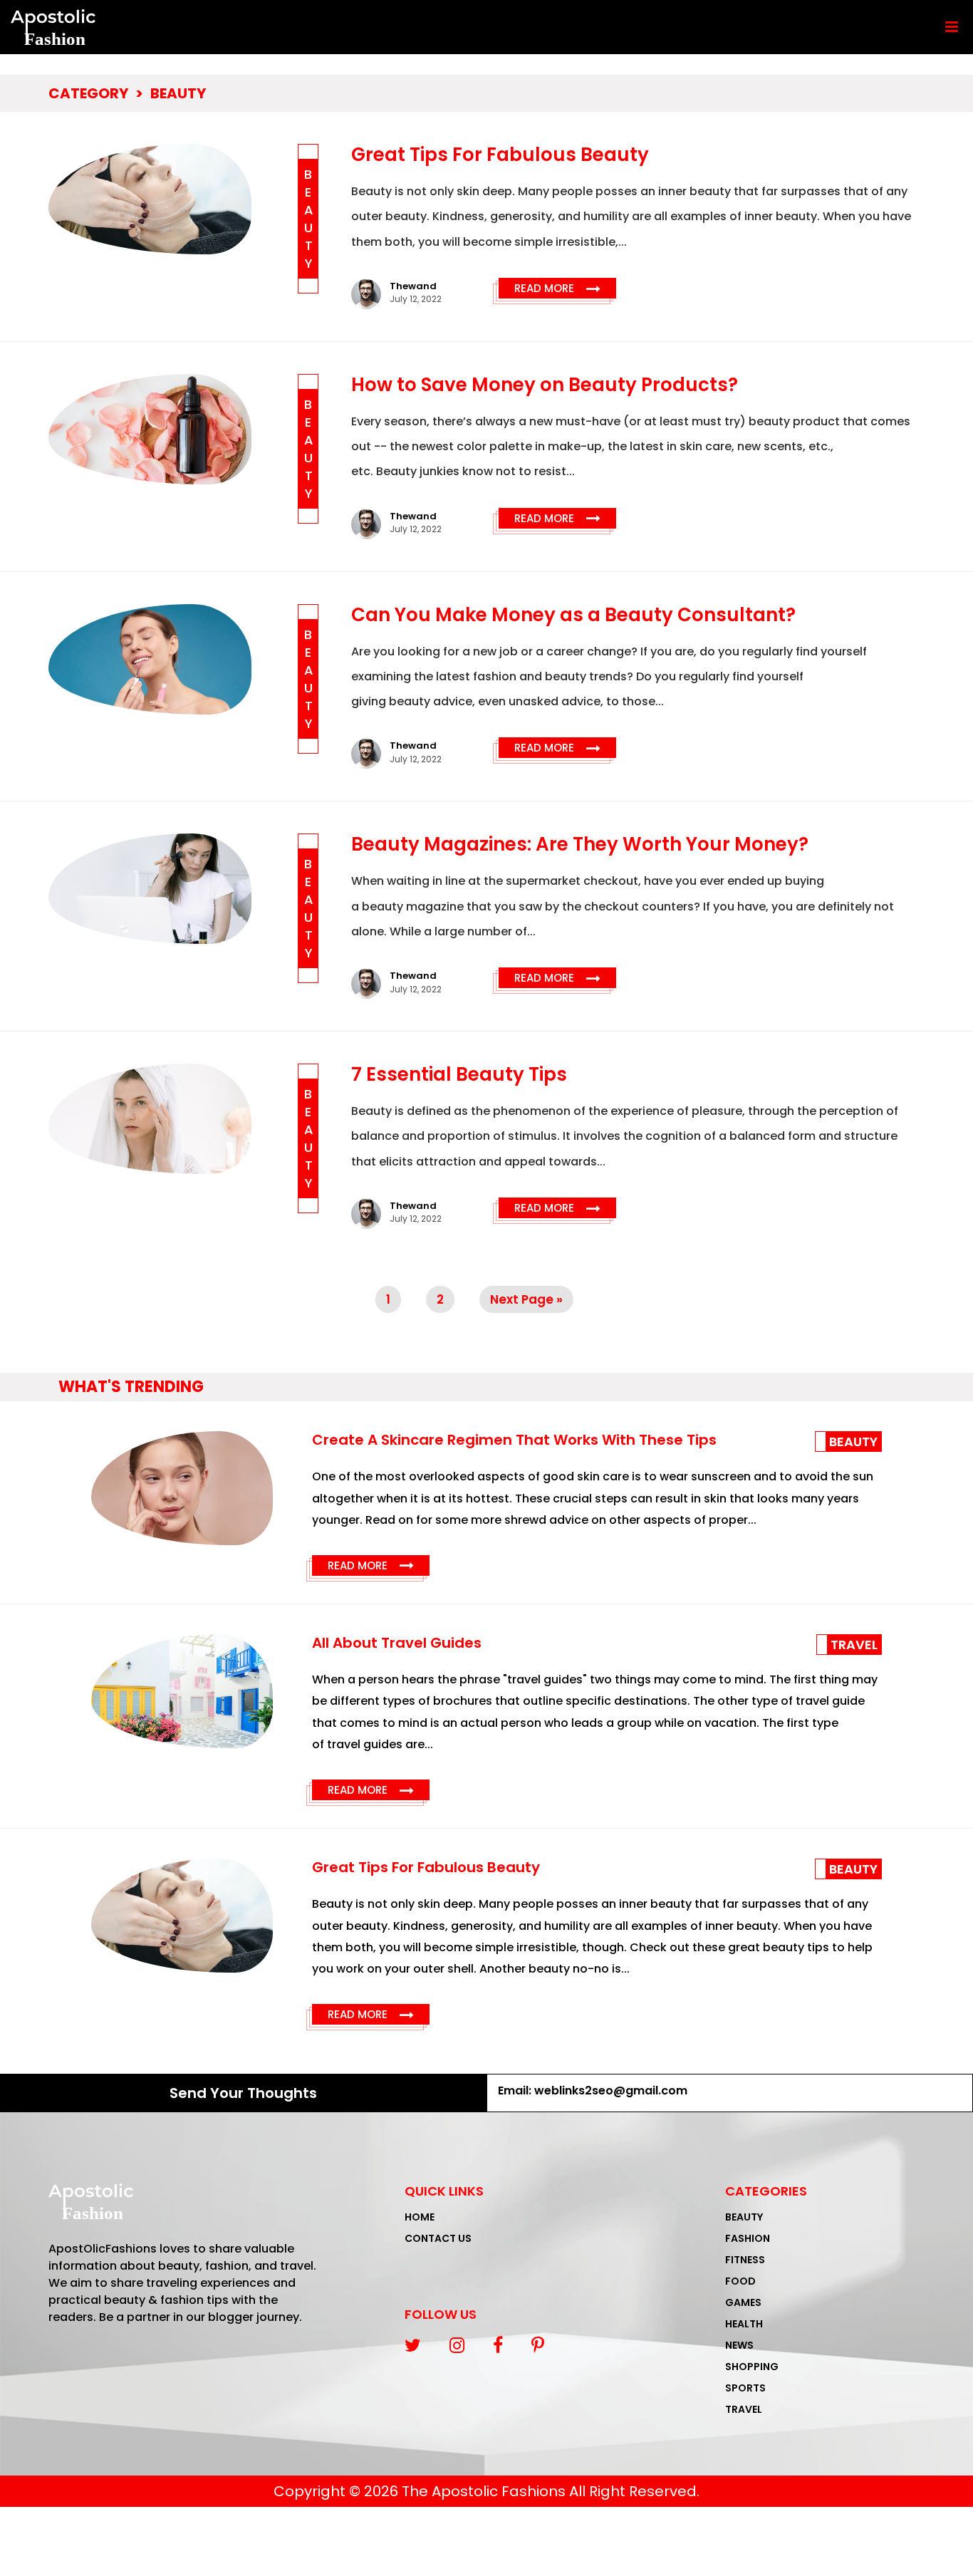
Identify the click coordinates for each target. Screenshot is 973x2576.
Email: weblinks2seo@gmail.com (593, 2091)
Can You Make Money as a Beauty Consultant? (573, 615)
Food (740, 2281)
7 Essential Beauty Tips (459, 1074)
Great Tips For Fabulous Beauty (500, 155)
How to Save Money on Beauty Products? (545, 385)
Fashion (748, 2238)
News (739, 2345)
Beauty (178, 93)
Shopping (752, 2367)
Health (744, 2324)
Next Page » (526, 1299)
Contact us (438, 2238)
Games (743, 2302)
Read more (557, 289)
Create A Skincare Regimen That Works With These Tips (514, 1440)
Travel (854, 1645)
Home (420, 2217)
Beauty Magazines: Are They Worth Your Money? (580, 844)
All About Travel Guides (397, 1643)
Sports (745, 2388)
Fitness (745, 2260)
